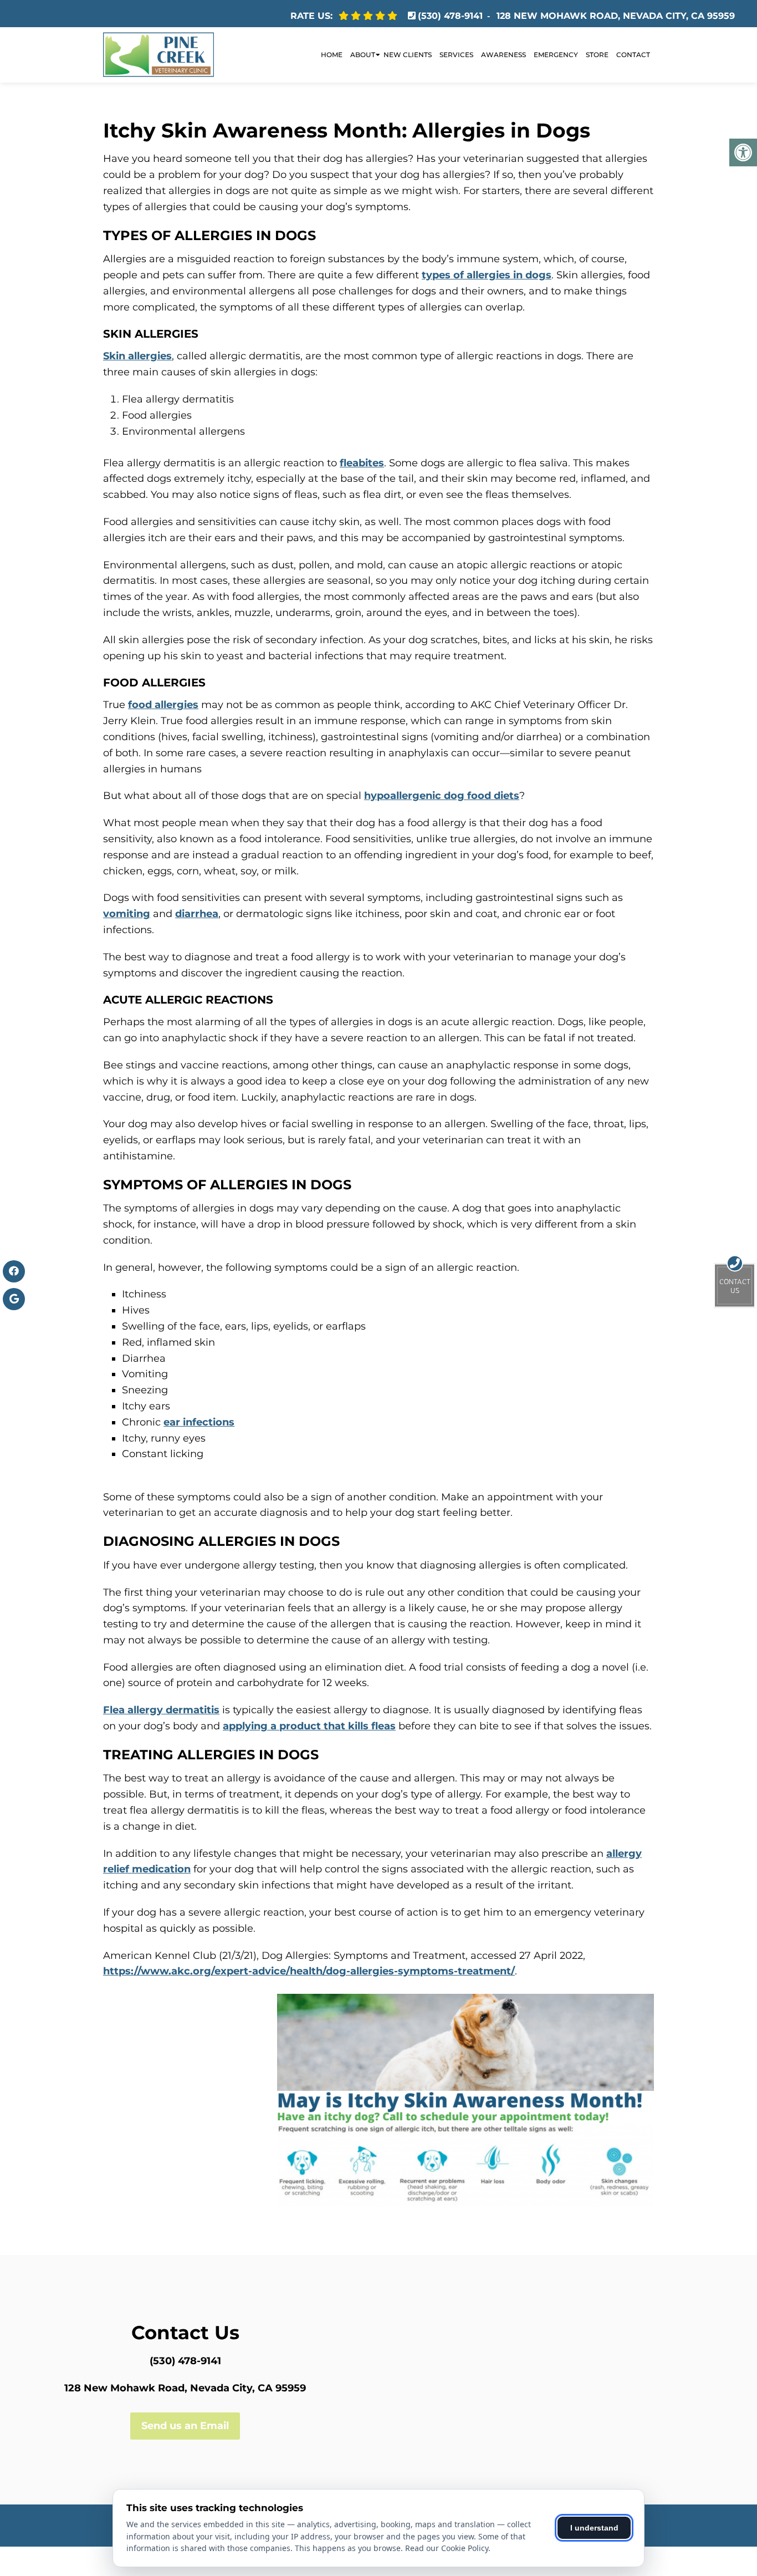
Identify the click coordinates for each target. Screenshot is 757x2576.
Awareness (503, 55)
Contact (633, 55)
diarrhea (197, 914)
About (363, 55)
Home (332, 55)
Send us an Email (185, 2426)
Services (456, 55)
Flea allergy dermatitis (161, 1710)
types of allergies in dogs (487, 275)
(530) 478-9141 (450, 16)
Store (597, 55)
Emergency (556, 55)
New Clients (408, 55)
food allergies (163, 705)
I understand (594, 2528)
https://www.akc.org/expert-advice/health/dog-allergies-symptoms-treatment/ (309, 1971)
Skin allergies (137, 356)
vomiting (127, 914)
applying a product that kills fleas (309, 1726)
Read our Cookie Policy (447, 2548)
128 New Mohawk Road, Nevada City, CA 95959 (616, 16)
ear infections (199, 1422)
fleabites (362, 463)
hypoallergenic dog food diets (442, 796)
